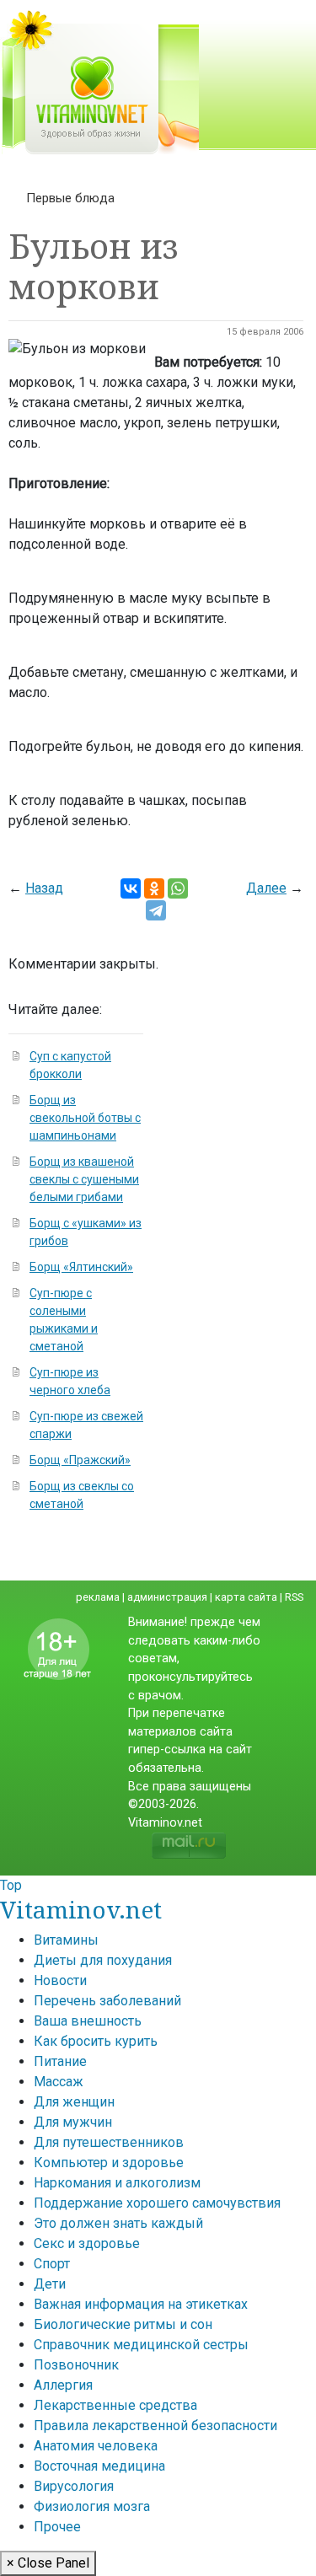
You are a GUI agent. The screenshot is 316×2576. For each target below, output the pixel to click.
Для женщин (74, 2102)
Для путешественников (109, 2142)
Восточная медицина (99, 2466)
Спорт (52, 2264)
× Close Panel (48, 2563)
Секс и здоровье (87, 2243)
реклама (98, 1597)
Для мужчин (73, 2122)
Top (11, 1885)
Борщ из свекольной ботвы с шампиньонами (85, 1118)
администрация (167, 1597)
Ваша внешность (88, 2021)
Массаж (59, 2082)
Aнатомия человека (96, 2446)
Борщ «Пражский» (80, 1460)
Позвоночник (76, 2365)
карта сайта (246, 1597)
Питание (60, 2061)
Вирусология (74, 2486)
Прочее (57, 2527)
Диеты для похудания (103, 1960)
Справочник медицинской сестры (141, 2345)
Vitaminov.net (81, 1909)
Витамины (66, 1940)
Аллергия (63, 2385)
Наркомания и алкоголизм (117, 2183)
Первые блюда (70, 198)
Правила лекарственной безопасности (155, 2426)
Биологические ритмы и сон (123, 2324)
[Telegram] (156, 910)
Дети (50, 2284)
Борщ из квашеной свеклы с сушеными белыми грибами (84, 1179)
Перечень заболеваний (107, 2001)
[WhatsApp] (178, 888)
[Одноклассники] (154, 888)
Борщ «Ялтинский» (81, 1267)
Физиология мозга (92, 2506)
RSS (294, 1597)
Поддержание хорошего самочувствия (157, 2203)
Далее (266, 888)
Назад (44, 888)
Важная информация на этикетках (141, 2304)
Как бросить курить (96, 2041)
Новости (60, 1980)
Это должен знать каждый (118, 2223)
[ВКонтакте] (131, 888)
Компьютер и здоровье (109, 2163)
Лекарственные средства (115, 2405)
